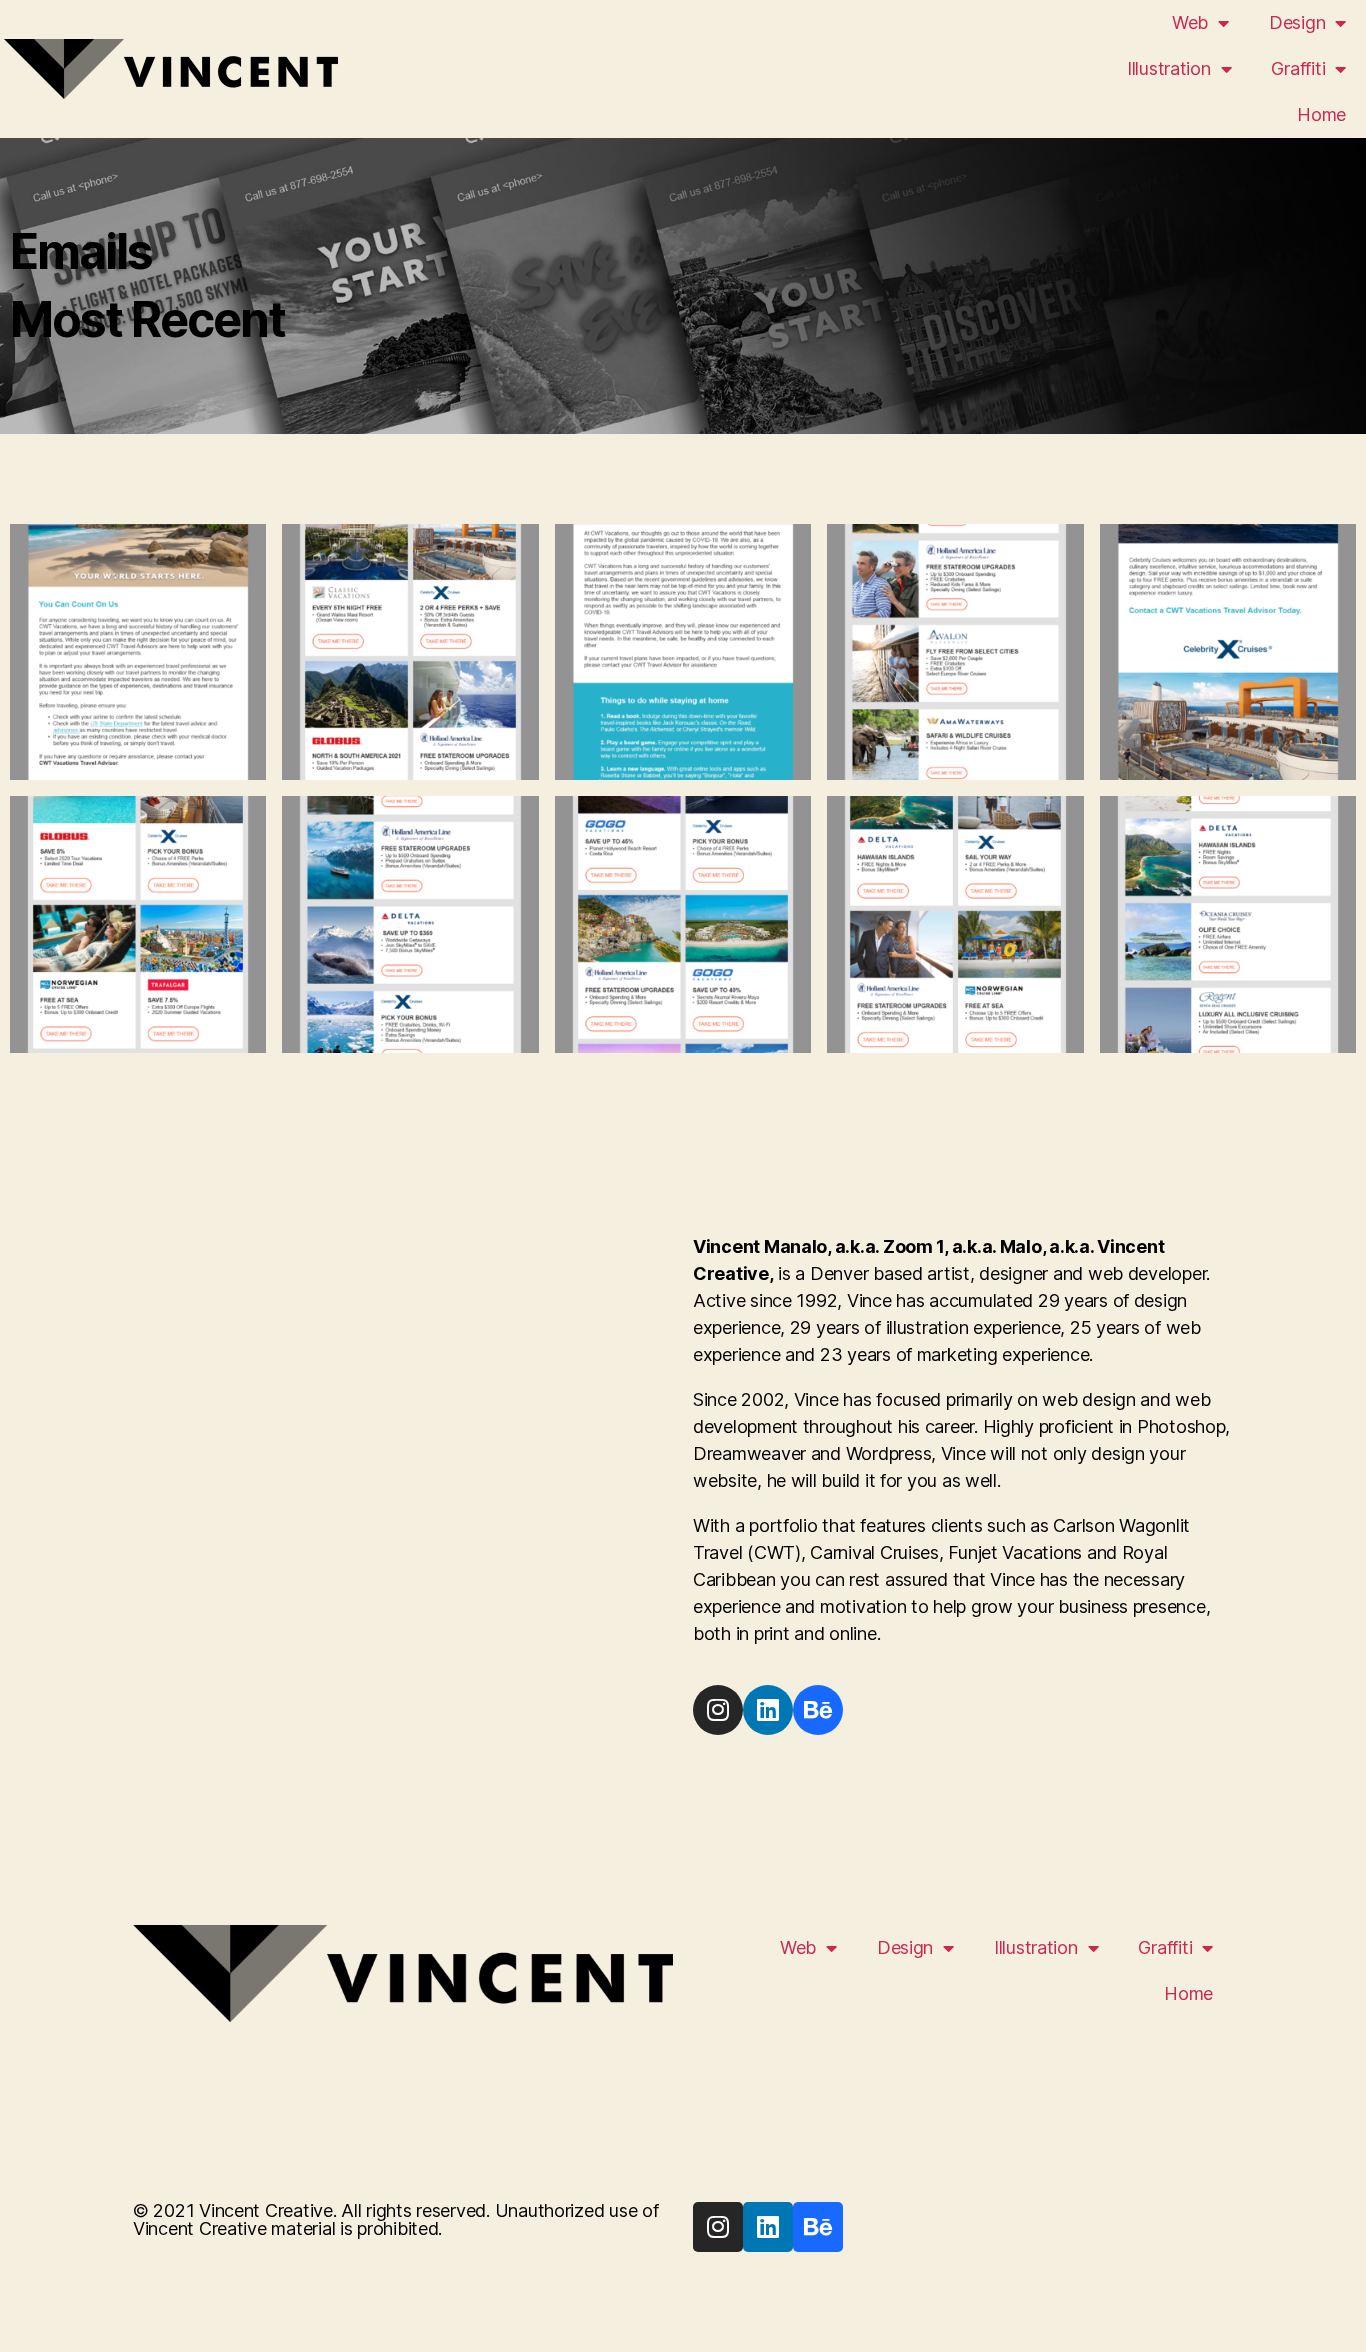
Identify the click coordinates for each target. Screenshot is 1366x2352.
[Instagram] (718, 1710)
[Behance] (818, 1710)
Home (1321, 114)
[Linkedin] (768, 1710)
